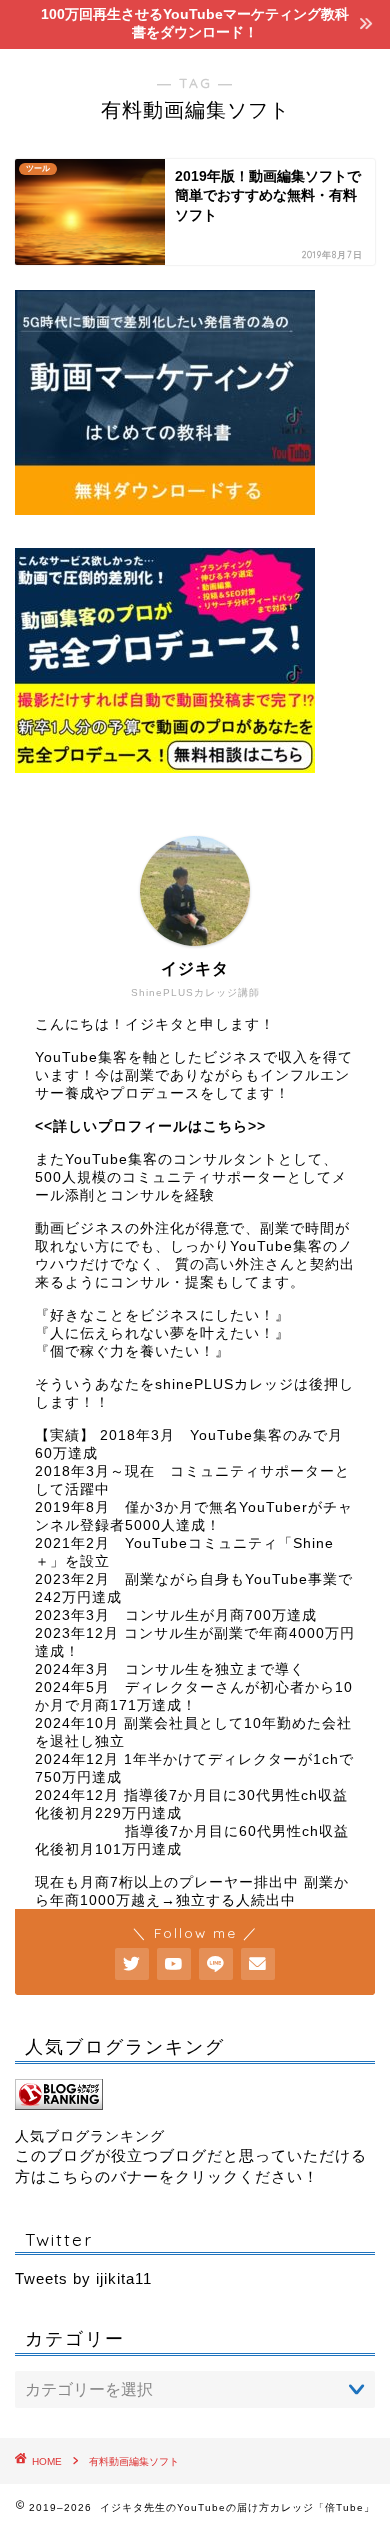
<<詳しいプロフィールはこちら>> (150, 1126)
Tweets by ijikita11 (83, 2278)
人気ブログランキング (90, 2136)
